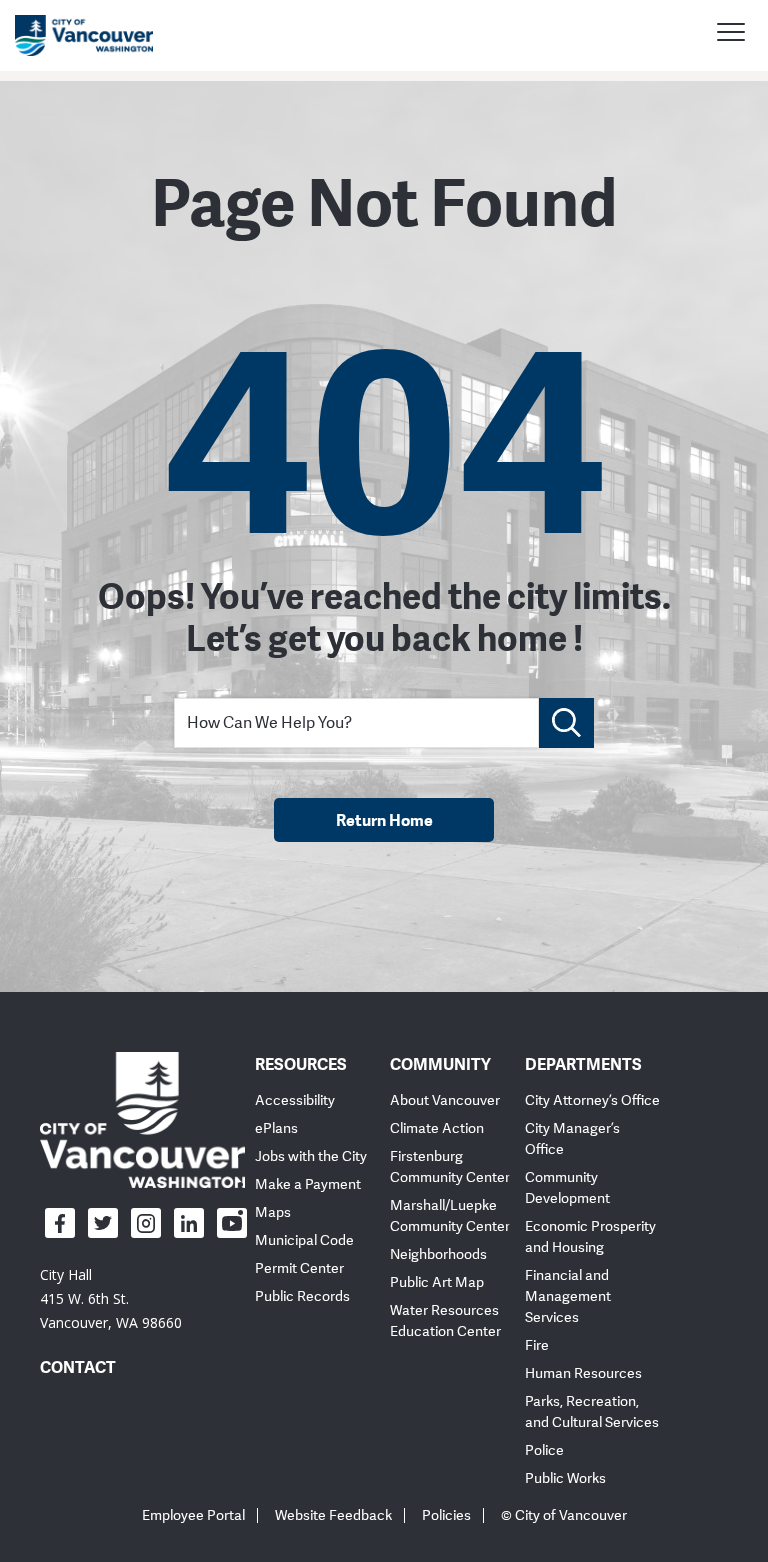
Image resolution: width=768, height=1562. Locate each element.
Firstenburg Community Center (450, 1167)
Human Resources (583, 1373)
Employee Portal (193, 1515)
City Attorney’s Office (592, 1100)
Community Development (567, 1188)
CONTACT (78, 1367)
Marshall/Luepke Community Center (450, 1216)
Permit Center (299, 1268)
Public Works (565, 1478)
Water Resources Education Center (445, 1321)
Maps (273, 1212)
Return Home (384, 820)
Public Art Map (437, 1282)
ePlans (276, 1128)
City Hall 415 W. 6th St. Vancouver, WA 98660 (111, 1298)
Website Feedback (333, 1515)
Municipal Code (304, 1240)
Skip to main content (92, 173)
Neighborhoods (438, 1254)
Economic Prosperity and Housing (590, 1237)
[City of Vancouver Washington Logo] (84, 35)
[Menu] (731, 35)
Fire (537, 1345)
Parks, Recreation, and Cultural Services (592, 1412)
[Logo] (142, 1119)
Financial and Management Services (568, 1296)
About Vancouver (445, 1100)
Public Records (302, 1296)
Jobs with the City (311, 1156)
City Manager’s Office (572, 1139)
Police (544, 1450)
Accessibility (295, 1100)
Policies (446, 1515)
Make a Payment (308, 1184)
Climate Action (437, 1128)
